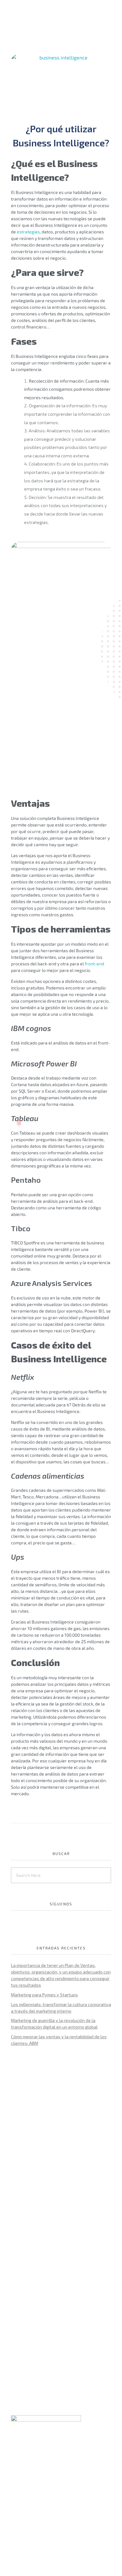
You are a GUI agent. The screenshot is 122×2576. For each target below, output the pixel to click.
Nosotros (21, 2499)
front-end (94, 964)
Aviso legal (45, 2452)
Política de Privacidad (35, 2445)
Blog (16, 2516)
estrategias (28, 232)
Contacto (21, 2525)
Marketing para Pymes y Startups (44, 1995)
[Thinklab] (41, 16)
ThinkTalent (24, 2508)
